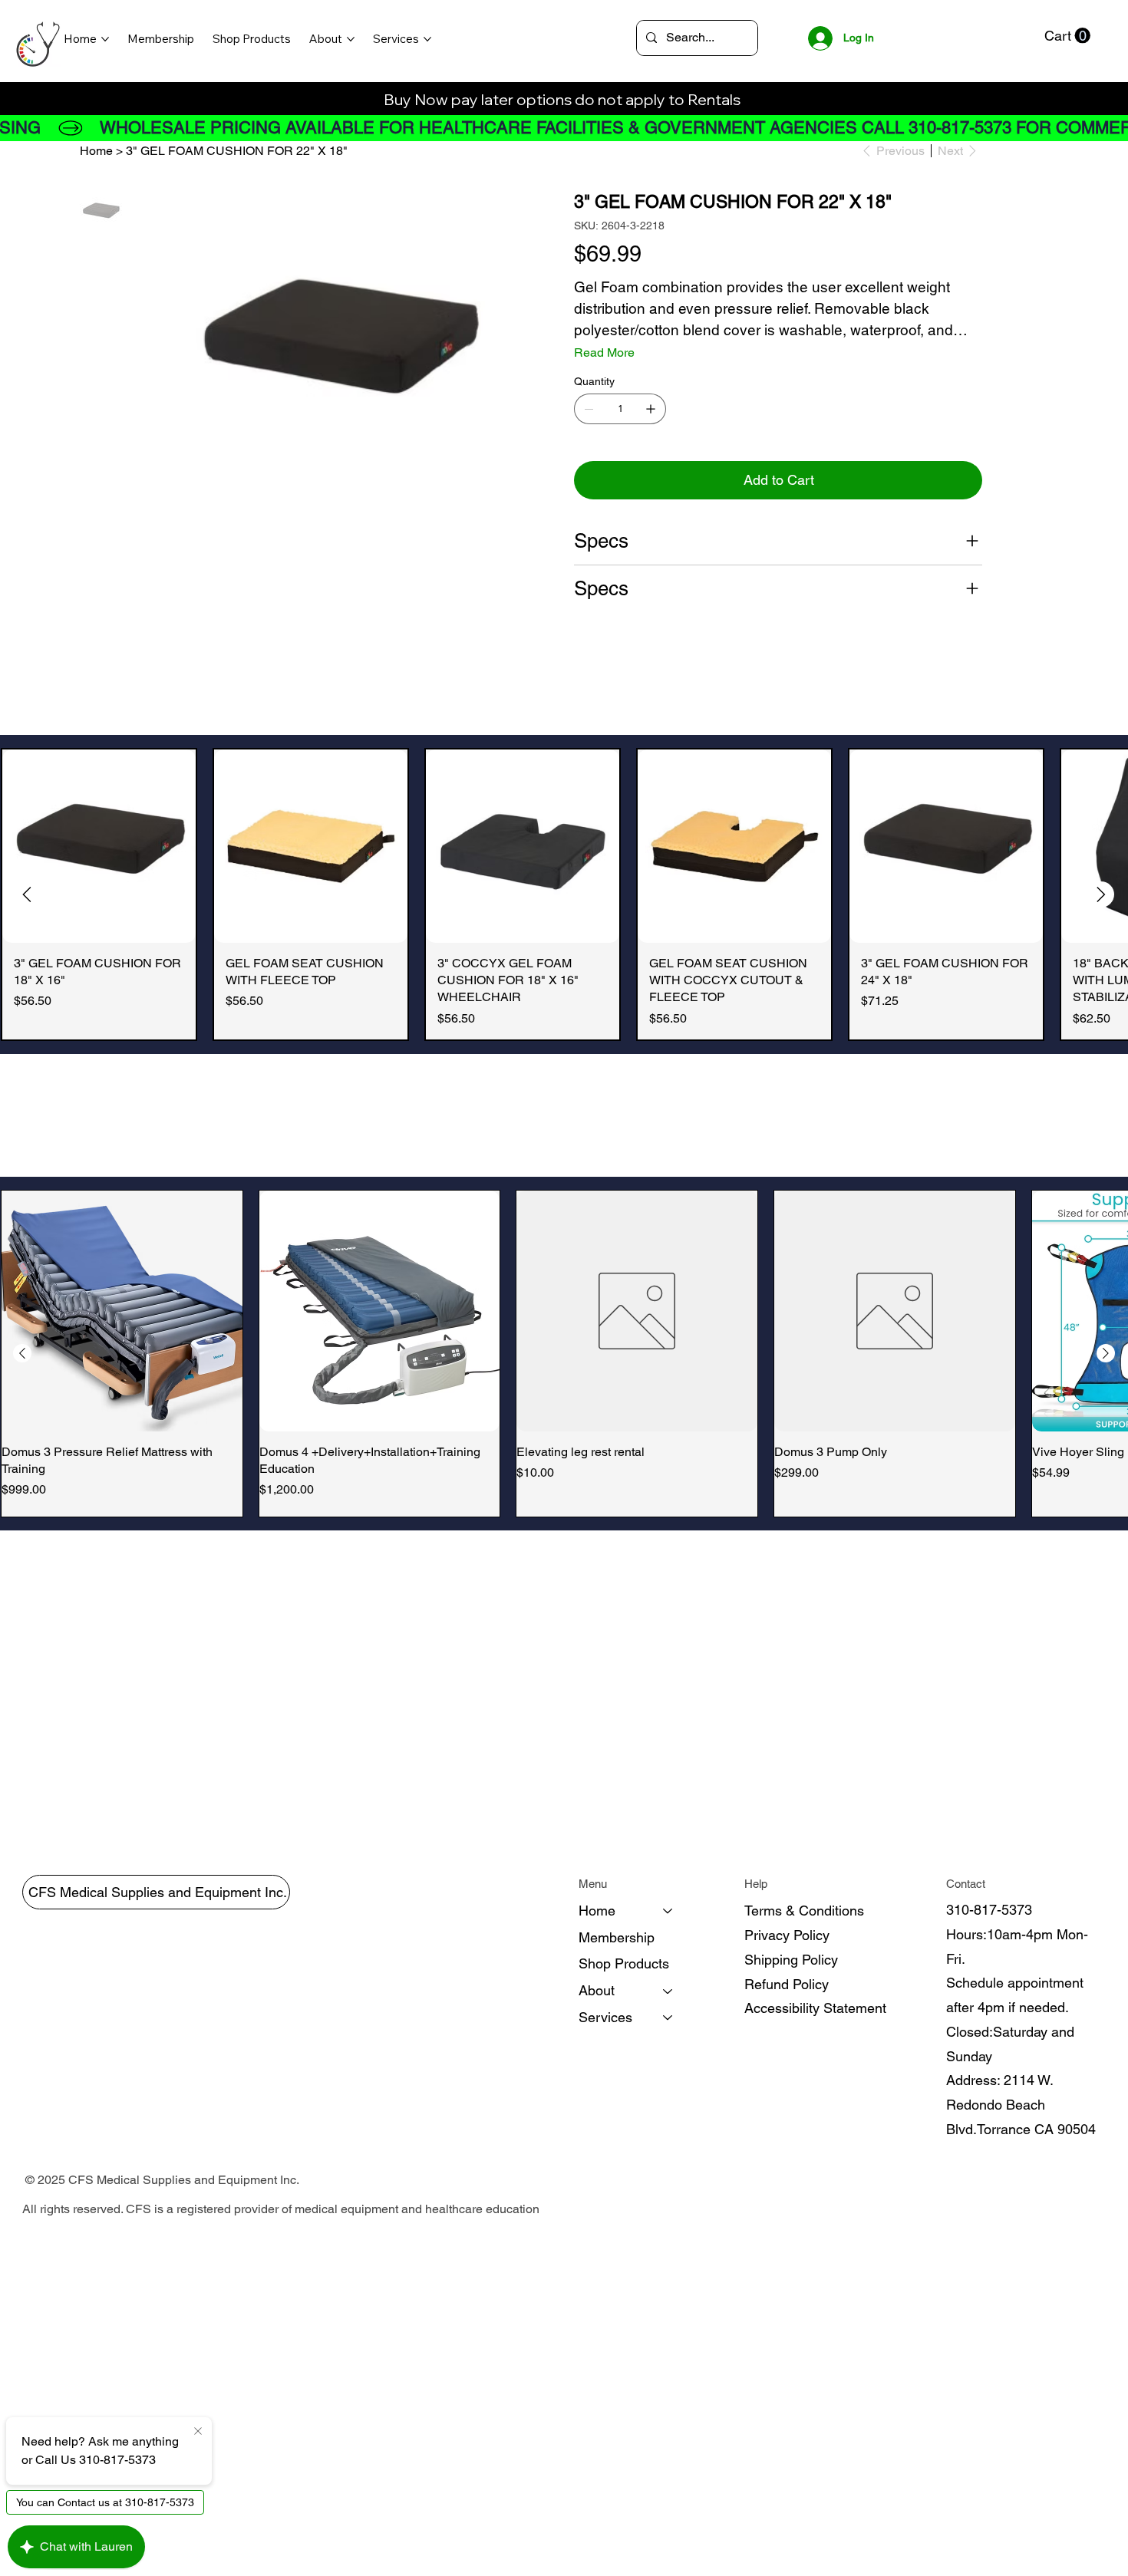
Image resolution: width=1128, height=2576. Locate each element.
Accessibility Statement (815, 2008)
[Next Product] (1101, 894)
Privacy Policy (787, 1935)
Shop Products (624, 1963)
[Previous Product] (27, 894)
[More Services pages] (427, 39)
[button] (1067, 36)
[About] (668, 1991)
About (597, 1990)
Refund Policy (787, 1984)
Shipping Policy (791, 1960)
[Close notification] (198, 2432)
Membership (617, 1937)
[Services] (668, 2018)
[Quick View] (99, 846)
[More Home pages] (105, 39)
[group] (564, 894)
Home (597, 1911)
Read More (604, 352)
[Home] (668, 1911)
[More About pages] (351, 39)
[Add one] (651, 409)
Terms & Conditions (804, 1911)
